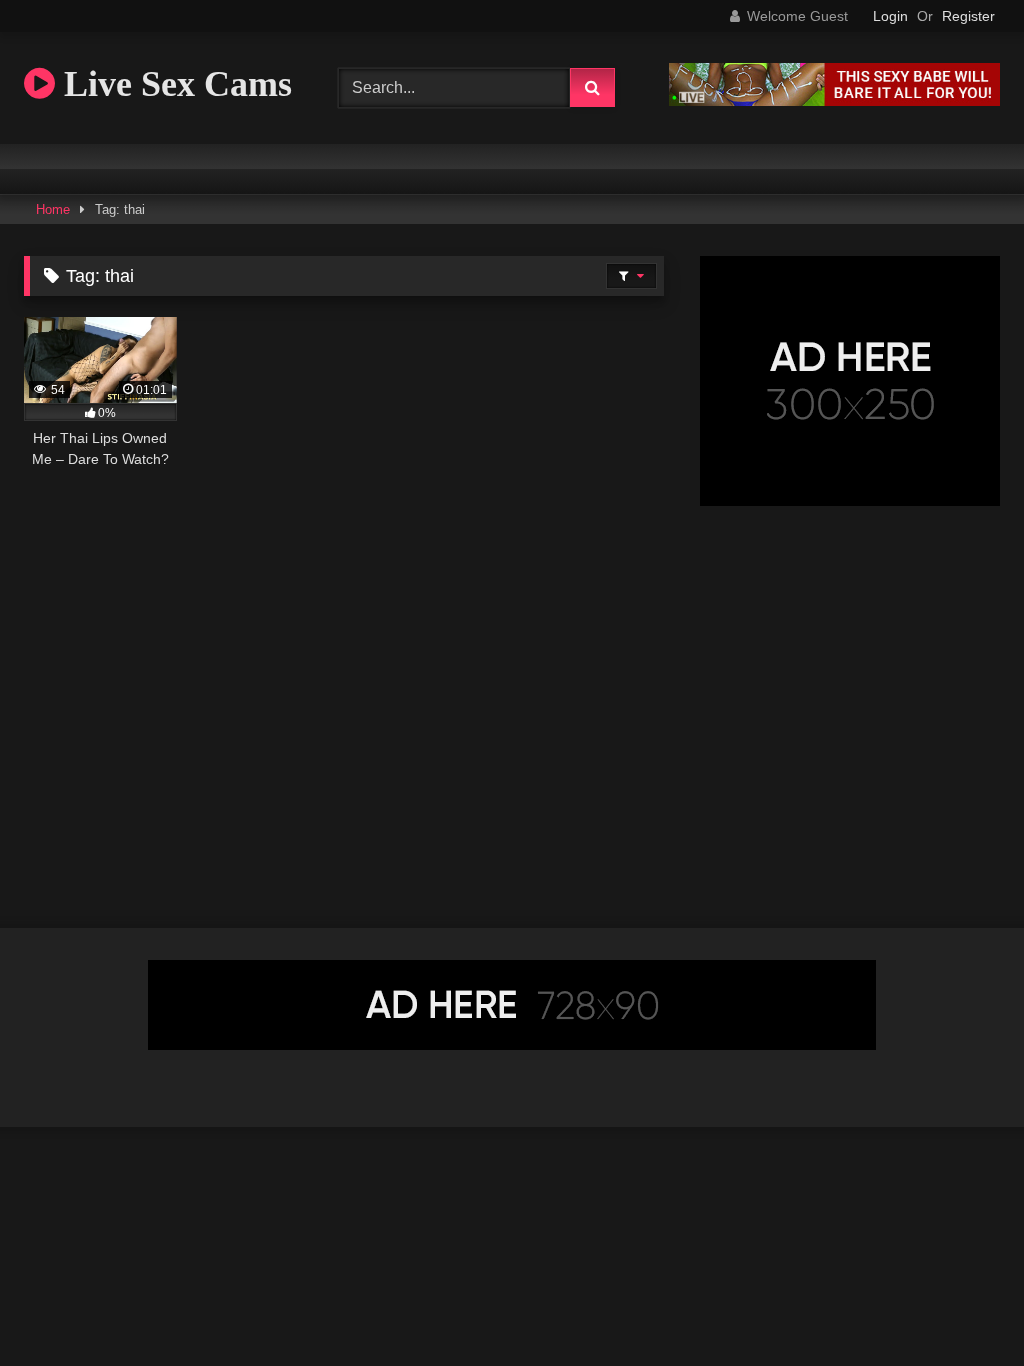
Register (968, 16)
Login (890, 16)
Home (53, 209)
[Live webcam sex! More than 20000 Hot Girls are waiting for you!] (834, 100)
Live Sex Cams (173, 84)
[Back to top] (962, 1306)
